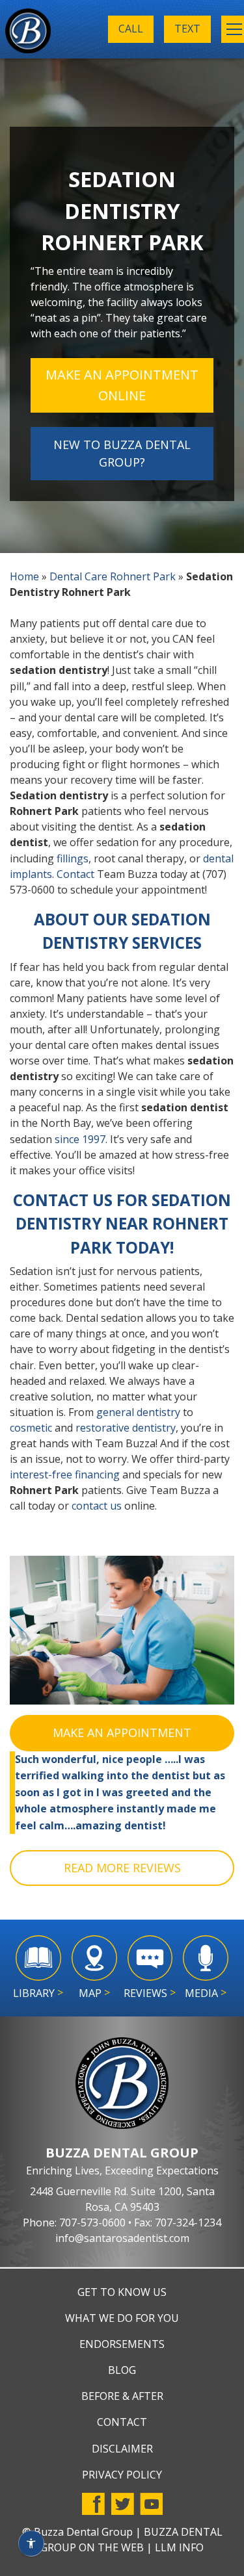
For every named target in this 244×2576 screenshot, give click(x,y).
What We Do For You (122, 2318)
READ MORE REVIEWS (122, 1868)
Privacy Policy (122, 2475)
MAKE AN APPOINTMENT (122, 1732)
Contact (75, 874)
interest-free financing (65, 1475)
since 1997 (80, 1139)
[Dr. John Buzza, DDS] (28, 33)
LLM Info (179, 2547)
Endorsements (122, 2344)
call (131, 29)
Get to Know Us (122, 2292)
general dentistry (138, 1412)
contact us (97, 1506)
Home (24, 576)
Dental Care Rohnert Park (113, 576)
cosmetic (31, 1428)
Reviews (150, 1993)
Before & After (122, 2396)
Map (94, 1993)
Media (206, 1993)
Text (187, 29)
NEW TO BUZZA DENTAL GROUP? (122, 453)
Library (38, 1993)
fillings (73, 858)
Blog (122, 2370)
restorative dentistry (126, 1428)
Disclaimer (122, 2449)
